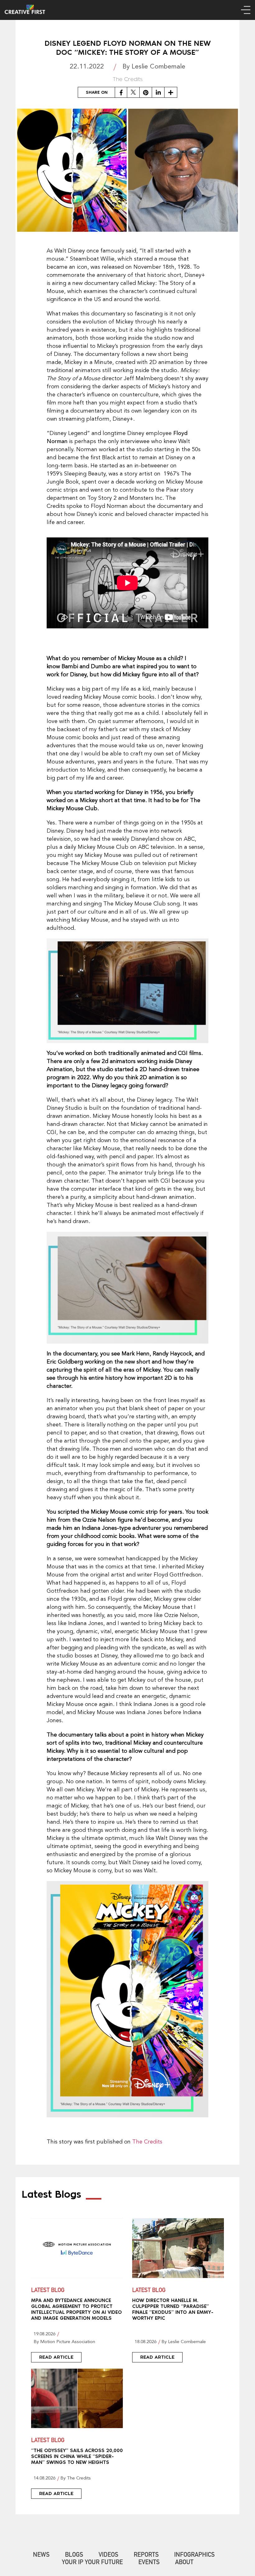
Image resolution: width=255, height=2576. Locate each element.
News (41, 2555)
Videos (108, 2555)
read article (56, 2357)
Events (149, 2563)
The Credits (147, 2142)
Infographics (194, 2555)
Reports (146, 2555)
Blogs (74, 2555)
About (184, 2563)
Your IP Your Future (92, 2563)
